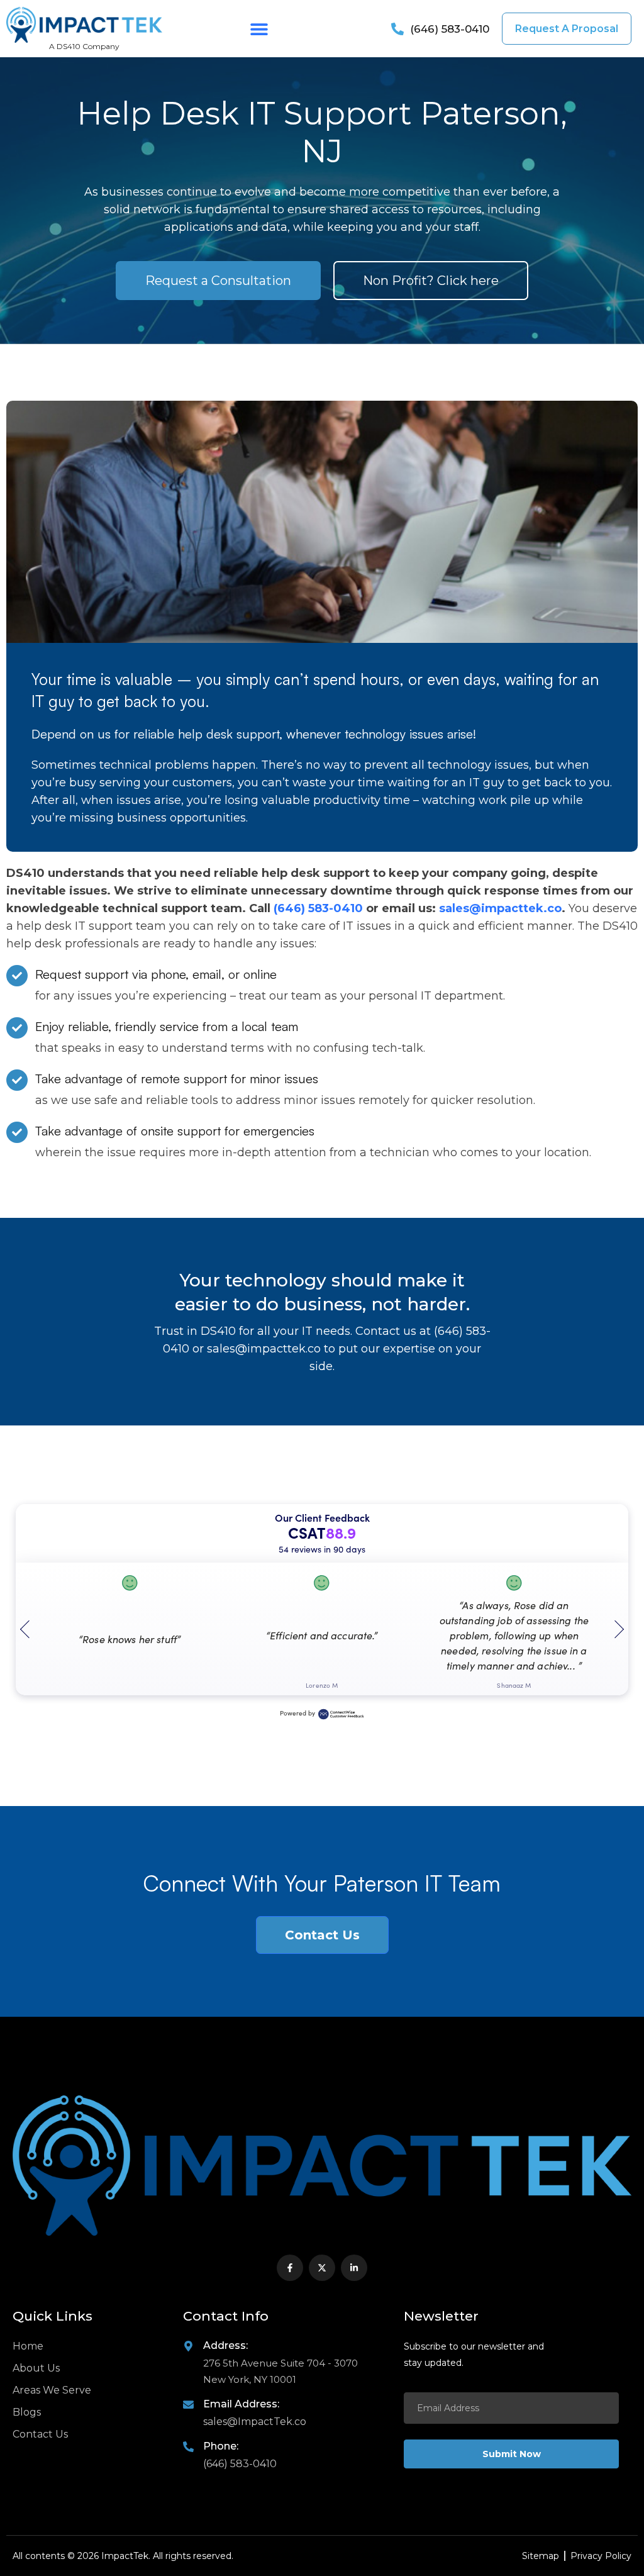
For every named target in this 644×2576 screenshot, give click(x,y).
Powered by (297, 1713)
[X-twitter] (322, 2268)
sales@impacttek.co (500, 908)
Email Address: (241, 2404)
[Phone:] (188, 2447)
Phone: (221, 2446)
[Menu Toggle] (259, 29)
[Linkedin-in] (354, 2268)
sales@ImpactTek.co (255, 2422)
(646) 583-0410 (320, 908)
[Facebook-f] (290, 2268)
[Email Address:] (188, 2405)
